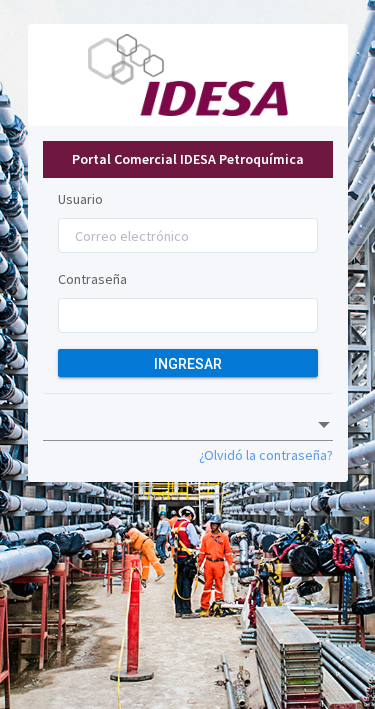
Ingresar (188, 364)
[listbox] (188, 425)
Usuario (80, 199)
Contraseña (92, 279)
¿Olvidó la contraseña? (266, 455)
